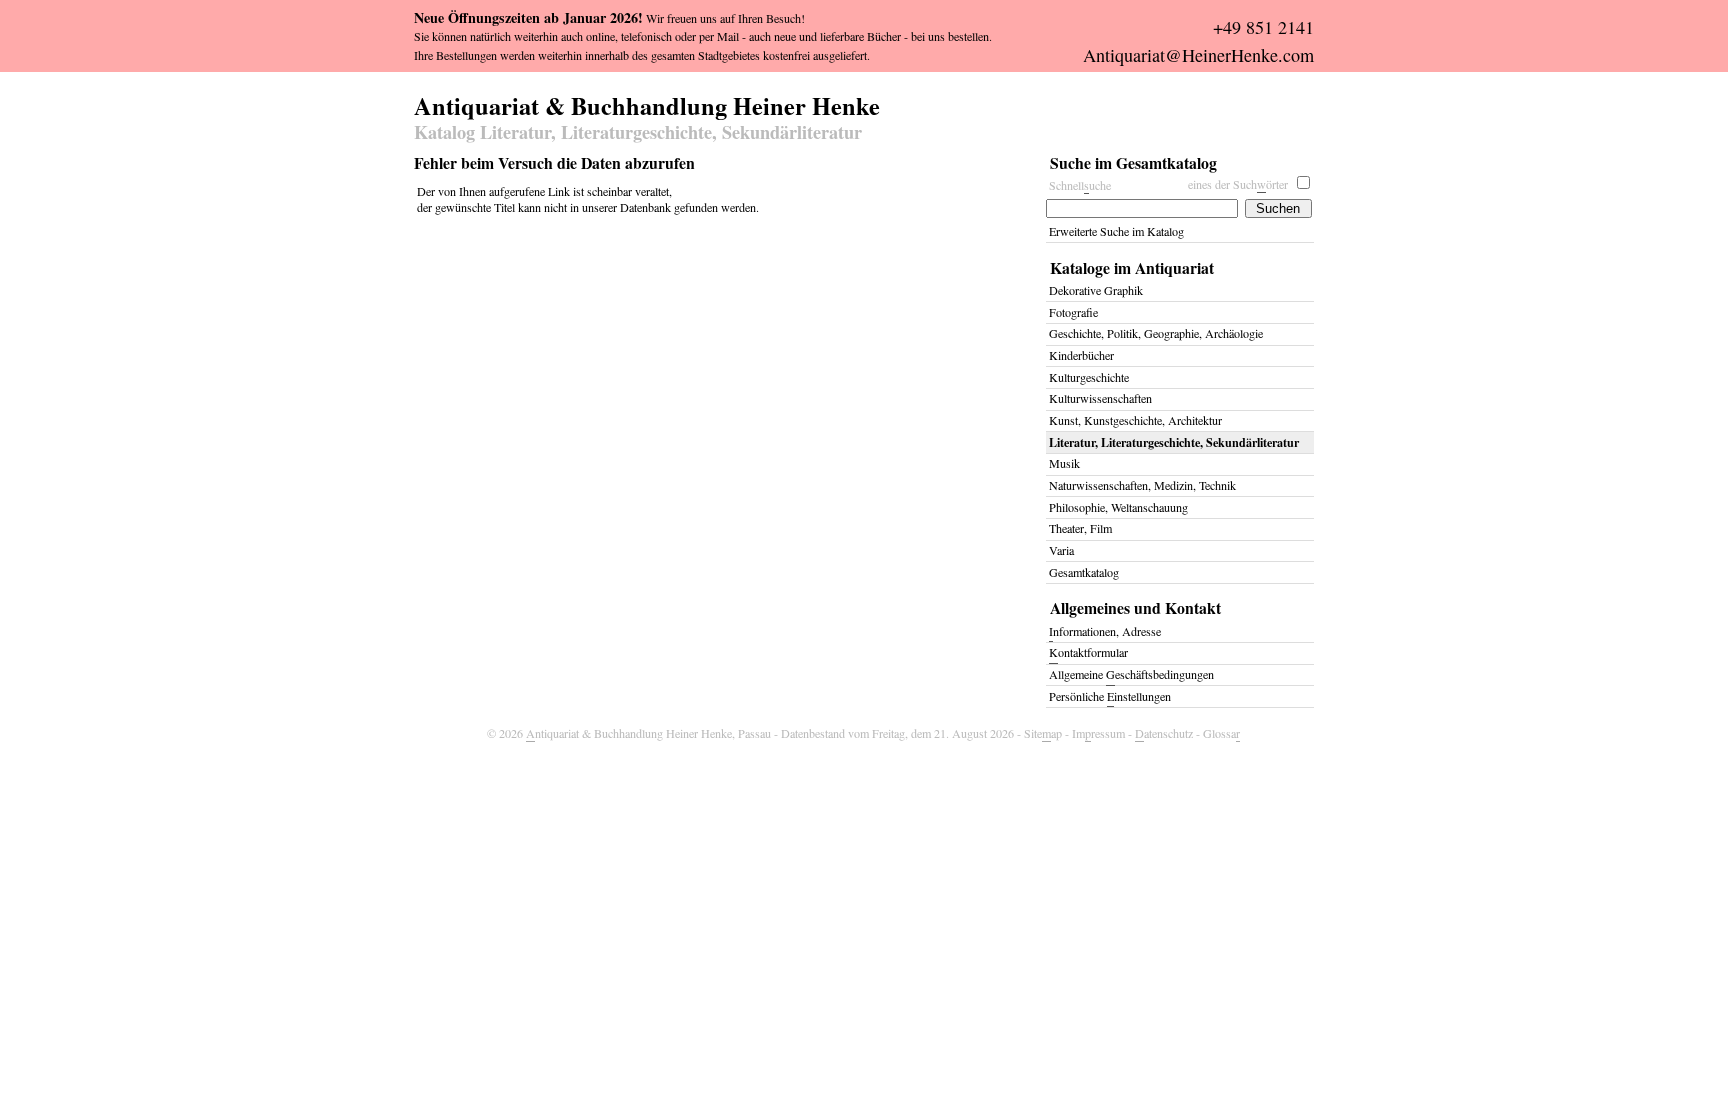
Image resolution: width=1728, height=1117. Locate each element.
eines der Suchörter (1238, 184)
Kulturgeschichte (1089, 377)
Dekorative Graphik (1096, 290)
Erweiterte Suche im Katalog (1116, 231)
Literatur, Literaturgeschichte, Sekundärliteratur (1174, 442)
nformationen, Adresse (1105, 631)
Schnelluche (1080, 185)
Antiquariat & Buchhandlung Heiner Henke (647, 103)
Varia (1061, 550)
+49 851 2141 (1263, 27)
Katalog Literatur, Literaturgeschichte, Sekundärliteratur (638, 133)
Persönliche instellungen (1110, 696)
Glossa (1221, 733)
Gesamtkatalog (1084, 572)
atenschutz (1164, 733)
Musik (1064, 463)
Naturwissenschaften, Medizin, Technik (1142, 485)
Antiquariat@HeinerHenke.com (1198, 55)
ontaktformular (1088, 652)
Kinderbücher (1081, 355)
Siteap (1043, 733)
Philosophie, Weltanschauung (1118, 507)
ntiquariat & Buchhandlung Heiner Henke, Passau (648, 733)
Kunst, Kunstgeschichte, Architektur (1135, 420)
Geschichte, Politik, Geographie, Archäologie (1156, 333)
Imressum (1098, 733)
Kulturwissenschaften (1100, 398)
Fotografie (1073, 312)
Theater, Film (1080, 528)
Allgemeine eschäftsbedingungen (1131, 674)
